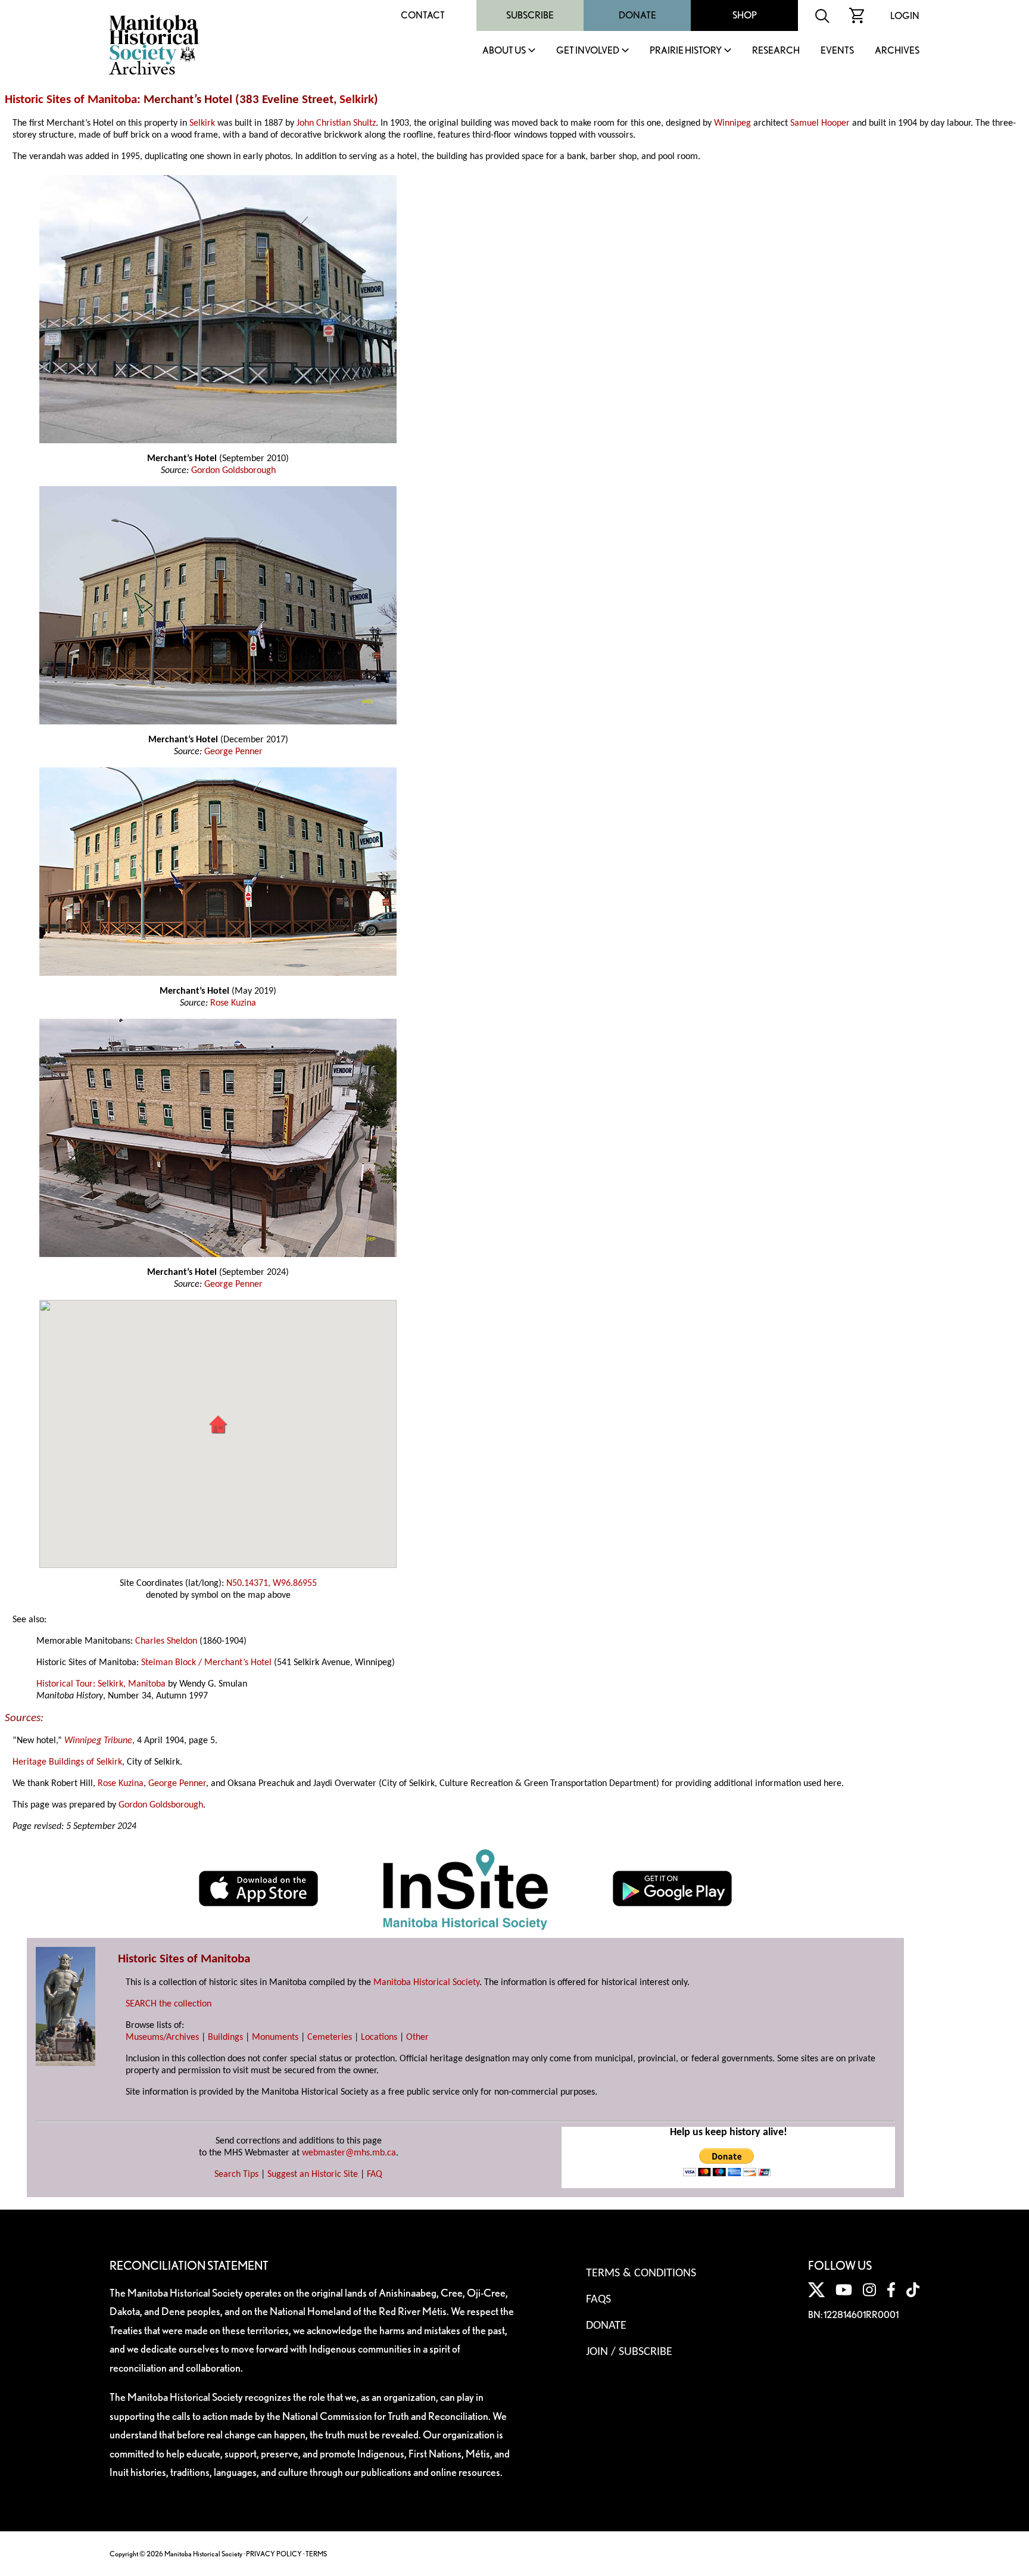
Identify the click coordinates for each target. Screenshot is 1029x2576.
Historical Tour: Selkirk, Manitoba (101, 1684)
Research (776, 51)
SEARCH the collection (169, 2004)
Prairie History (686, 51)
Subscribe (530, 15)
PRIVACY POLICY (274, 2554)
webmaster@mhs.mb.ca (349, 2153)
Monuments (275, 2037)
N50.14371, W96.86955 (272, 1583)
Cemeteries (330, 2037)
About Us (504, 51)
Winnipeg (732, 123)
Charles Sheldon (166, 1641)
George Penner (233, 752)
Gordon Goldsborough (233, 471)
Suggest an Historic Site (313, 2174)
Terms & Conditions (641, 2273)
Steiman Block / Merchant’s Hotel (206, 1663)
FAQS (598, 2300)
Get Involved (588, 51)
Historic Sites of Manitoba (71, 100)
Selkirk (357, 100)
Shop (745, 15)
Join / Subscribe (629, 2352)
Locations (379, 2037)
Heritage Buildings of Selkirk (67, 1762)
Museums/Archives (162, 2037)
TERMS (316, 2554)
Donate (637, 15)
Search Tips (236, 2174)
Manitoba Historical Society (426, 1983)
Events (837, 51)
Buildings (225, 2037)
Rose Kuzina (233, 1003)
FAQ (375, 2174)
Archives (897, 51)
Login (905, 16)
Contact (423, 15)
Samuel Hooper (820, 123)
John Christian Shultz (336, 123)
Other (417, 2037)
